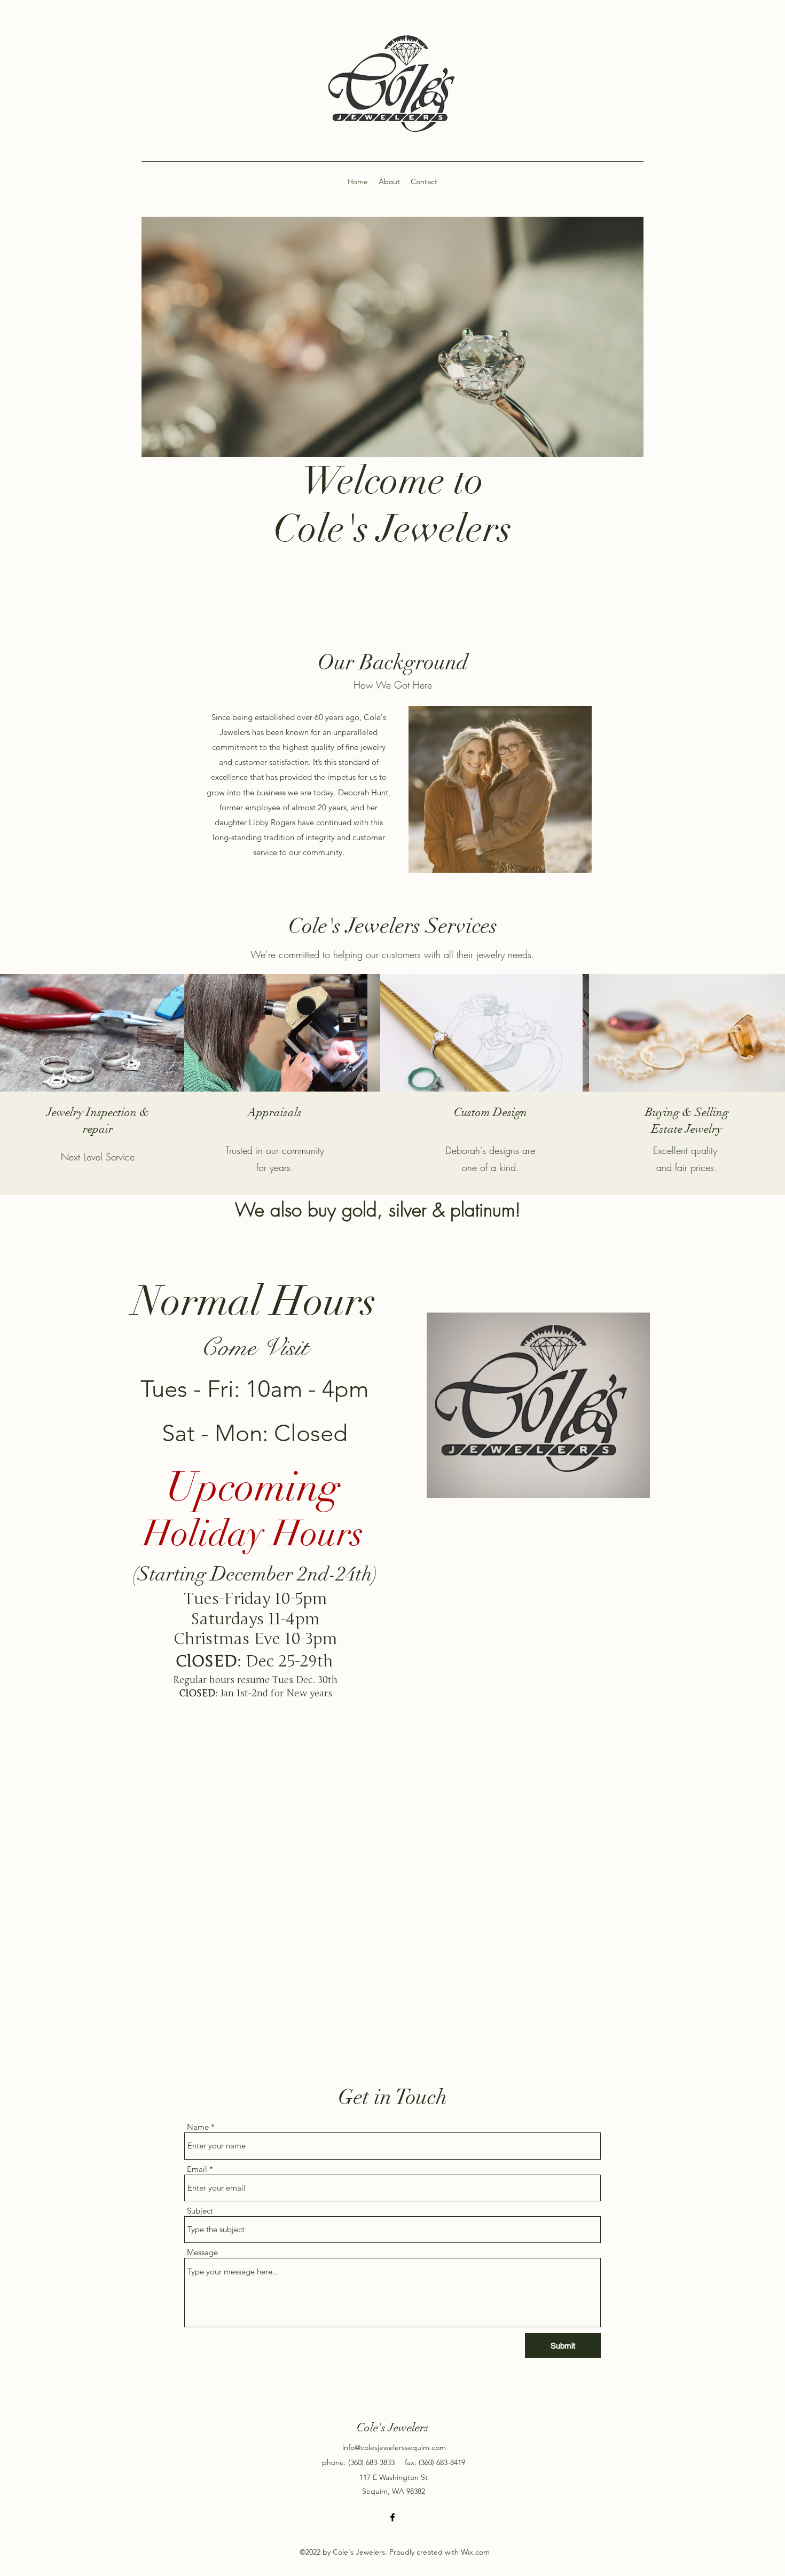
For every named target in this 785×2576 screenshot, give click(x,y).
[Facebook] (392, 2517)
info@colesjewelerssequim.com (394, 2447)
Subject (200, 2211)
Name (198, 2127)
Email (197, 2169)
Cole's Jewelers (393, 2427)
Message (202, 2252)
